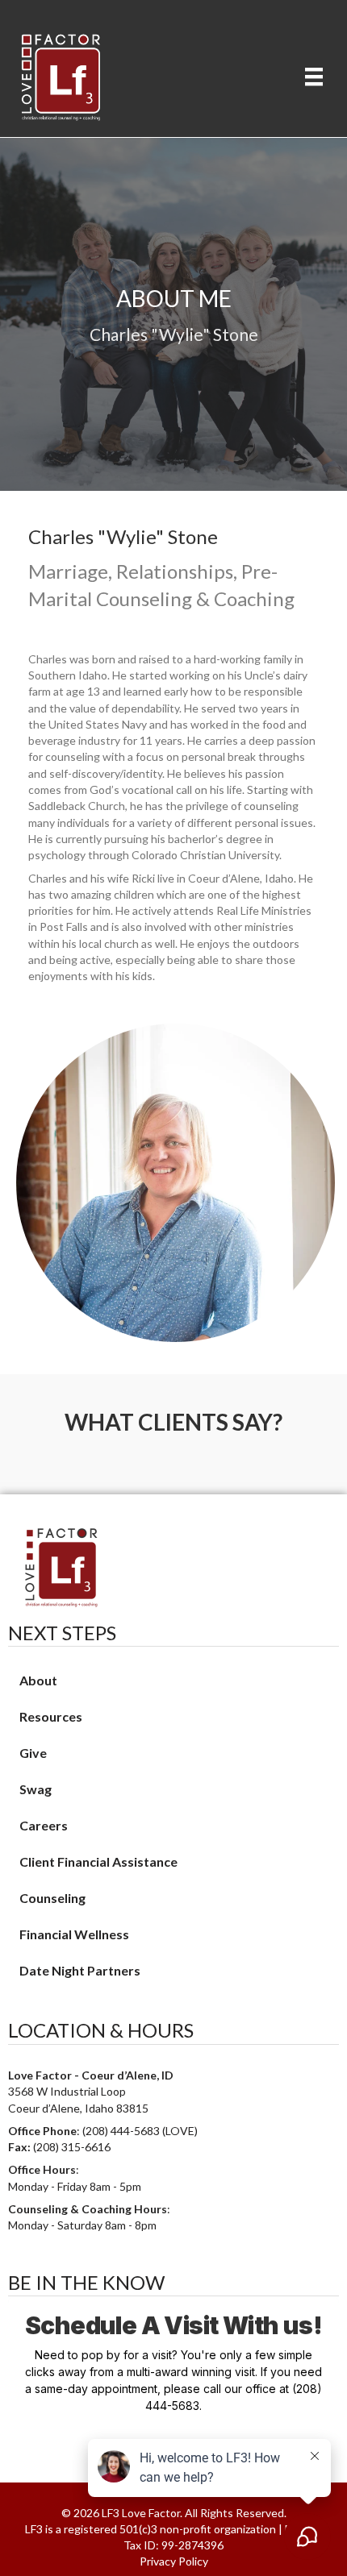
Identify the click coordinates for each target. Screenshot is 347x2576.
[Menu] (314, 76)
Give (33, 1753)
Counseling (52, 1898)
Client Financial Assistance (98, 1861)
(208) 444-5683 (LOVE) (140, 2131)
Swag (36, 1789)
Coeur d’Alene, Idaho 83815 (78, 2108)
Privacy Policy (174, 2561)
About (38, 1680)
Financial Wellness (74, 1934)
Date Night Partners (80, 1970)
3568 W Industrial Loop (67, 2091)
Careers (44, 1825)
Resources (51, 1716)
